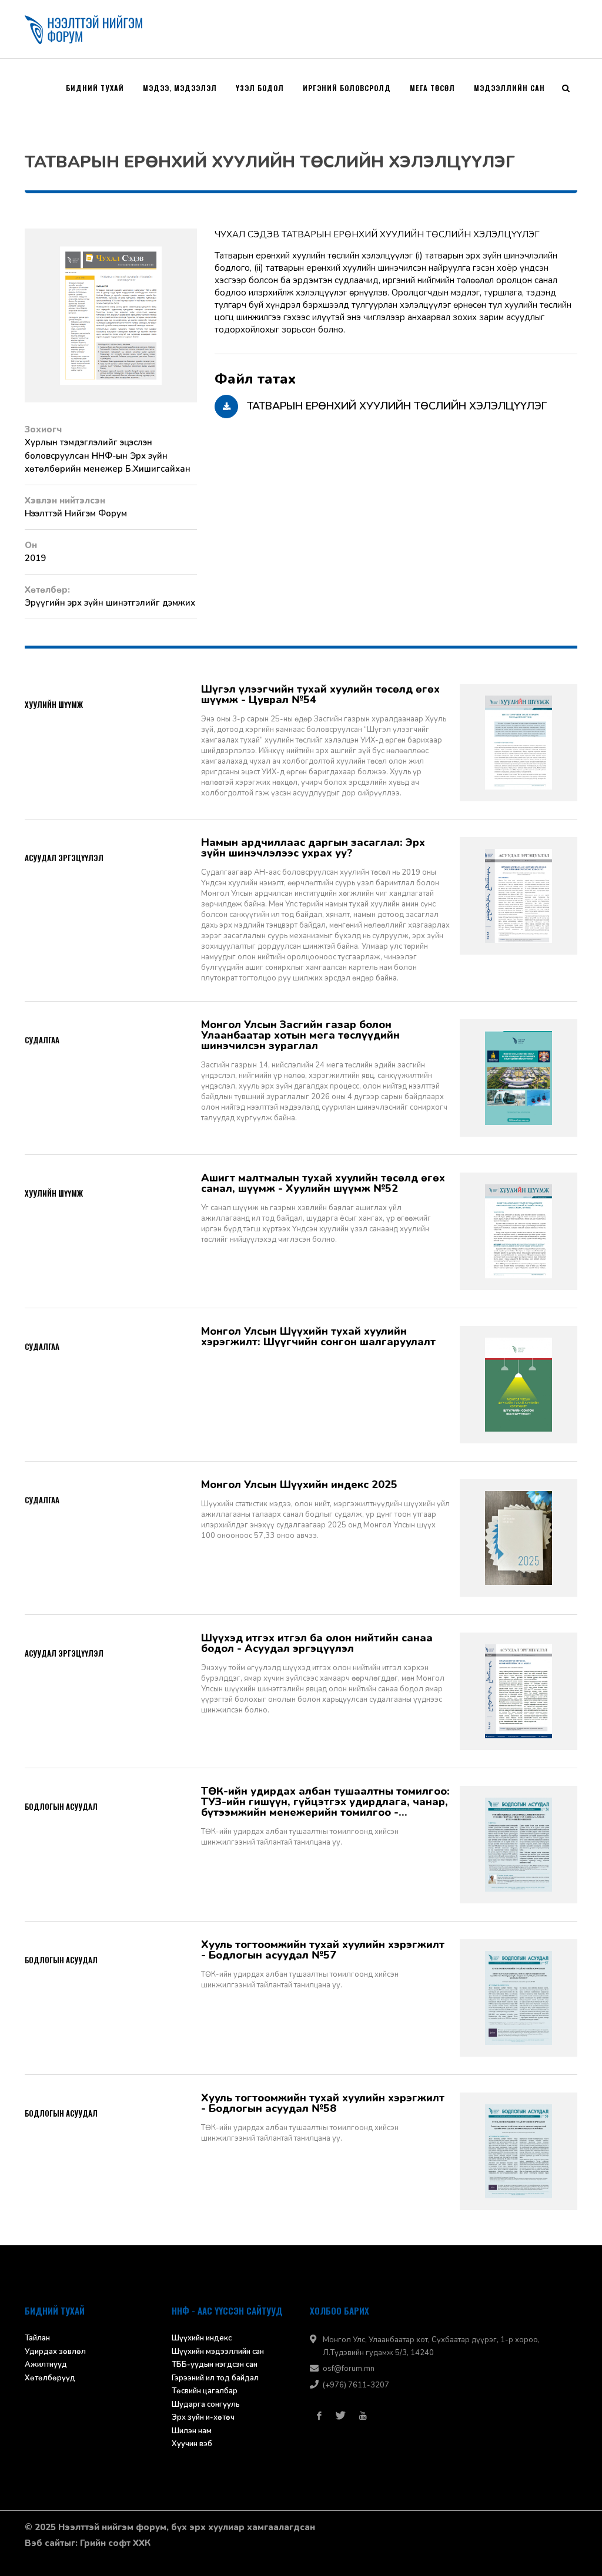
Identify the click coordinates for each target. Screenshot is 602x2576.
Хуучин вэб (192, 2444)
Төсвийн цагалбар (205, 2391)
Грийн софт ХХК (115, 2543)
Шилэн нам (192, 2431)
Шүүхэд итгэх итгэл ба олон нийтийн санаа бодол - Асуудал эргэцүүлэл (317, 1643)
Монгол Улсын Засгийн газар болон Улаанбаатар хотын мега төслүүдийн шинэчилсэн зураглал (300, 1035)
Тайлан (37, 2338)
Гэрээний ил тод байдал (215, 2378)
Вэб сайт (44, 2543)
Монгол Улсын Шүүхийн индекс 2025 (299, 1485)
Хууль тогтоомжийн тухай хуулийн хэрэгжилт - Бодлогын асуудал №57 (323, 1950)
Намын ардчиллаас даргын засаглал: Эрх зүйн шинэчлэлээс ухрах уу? (313, 848)
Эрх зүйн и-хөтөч (203, 2417)
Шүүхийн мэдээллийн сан (218, 2352)
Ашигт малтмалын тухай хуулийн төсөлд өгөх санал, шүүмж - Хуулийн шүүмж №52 (323, 1183)
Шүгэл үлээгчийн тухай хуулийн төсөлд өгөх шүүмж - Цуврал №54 (320, 694)
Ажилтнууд (46, 2365)
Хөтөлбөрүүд (50, 2378)
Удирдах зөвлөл (55, 2352)
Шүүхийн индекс (202, 2338)
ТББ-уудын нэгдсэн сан (215, 2365)
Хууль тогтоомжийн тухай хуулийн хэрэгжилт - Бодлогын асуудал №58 (323, 2103)
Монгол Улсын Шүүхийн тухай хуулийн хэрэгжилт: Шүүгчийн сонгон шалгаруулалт (318, 1336)
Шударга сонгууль (206, 2404)
